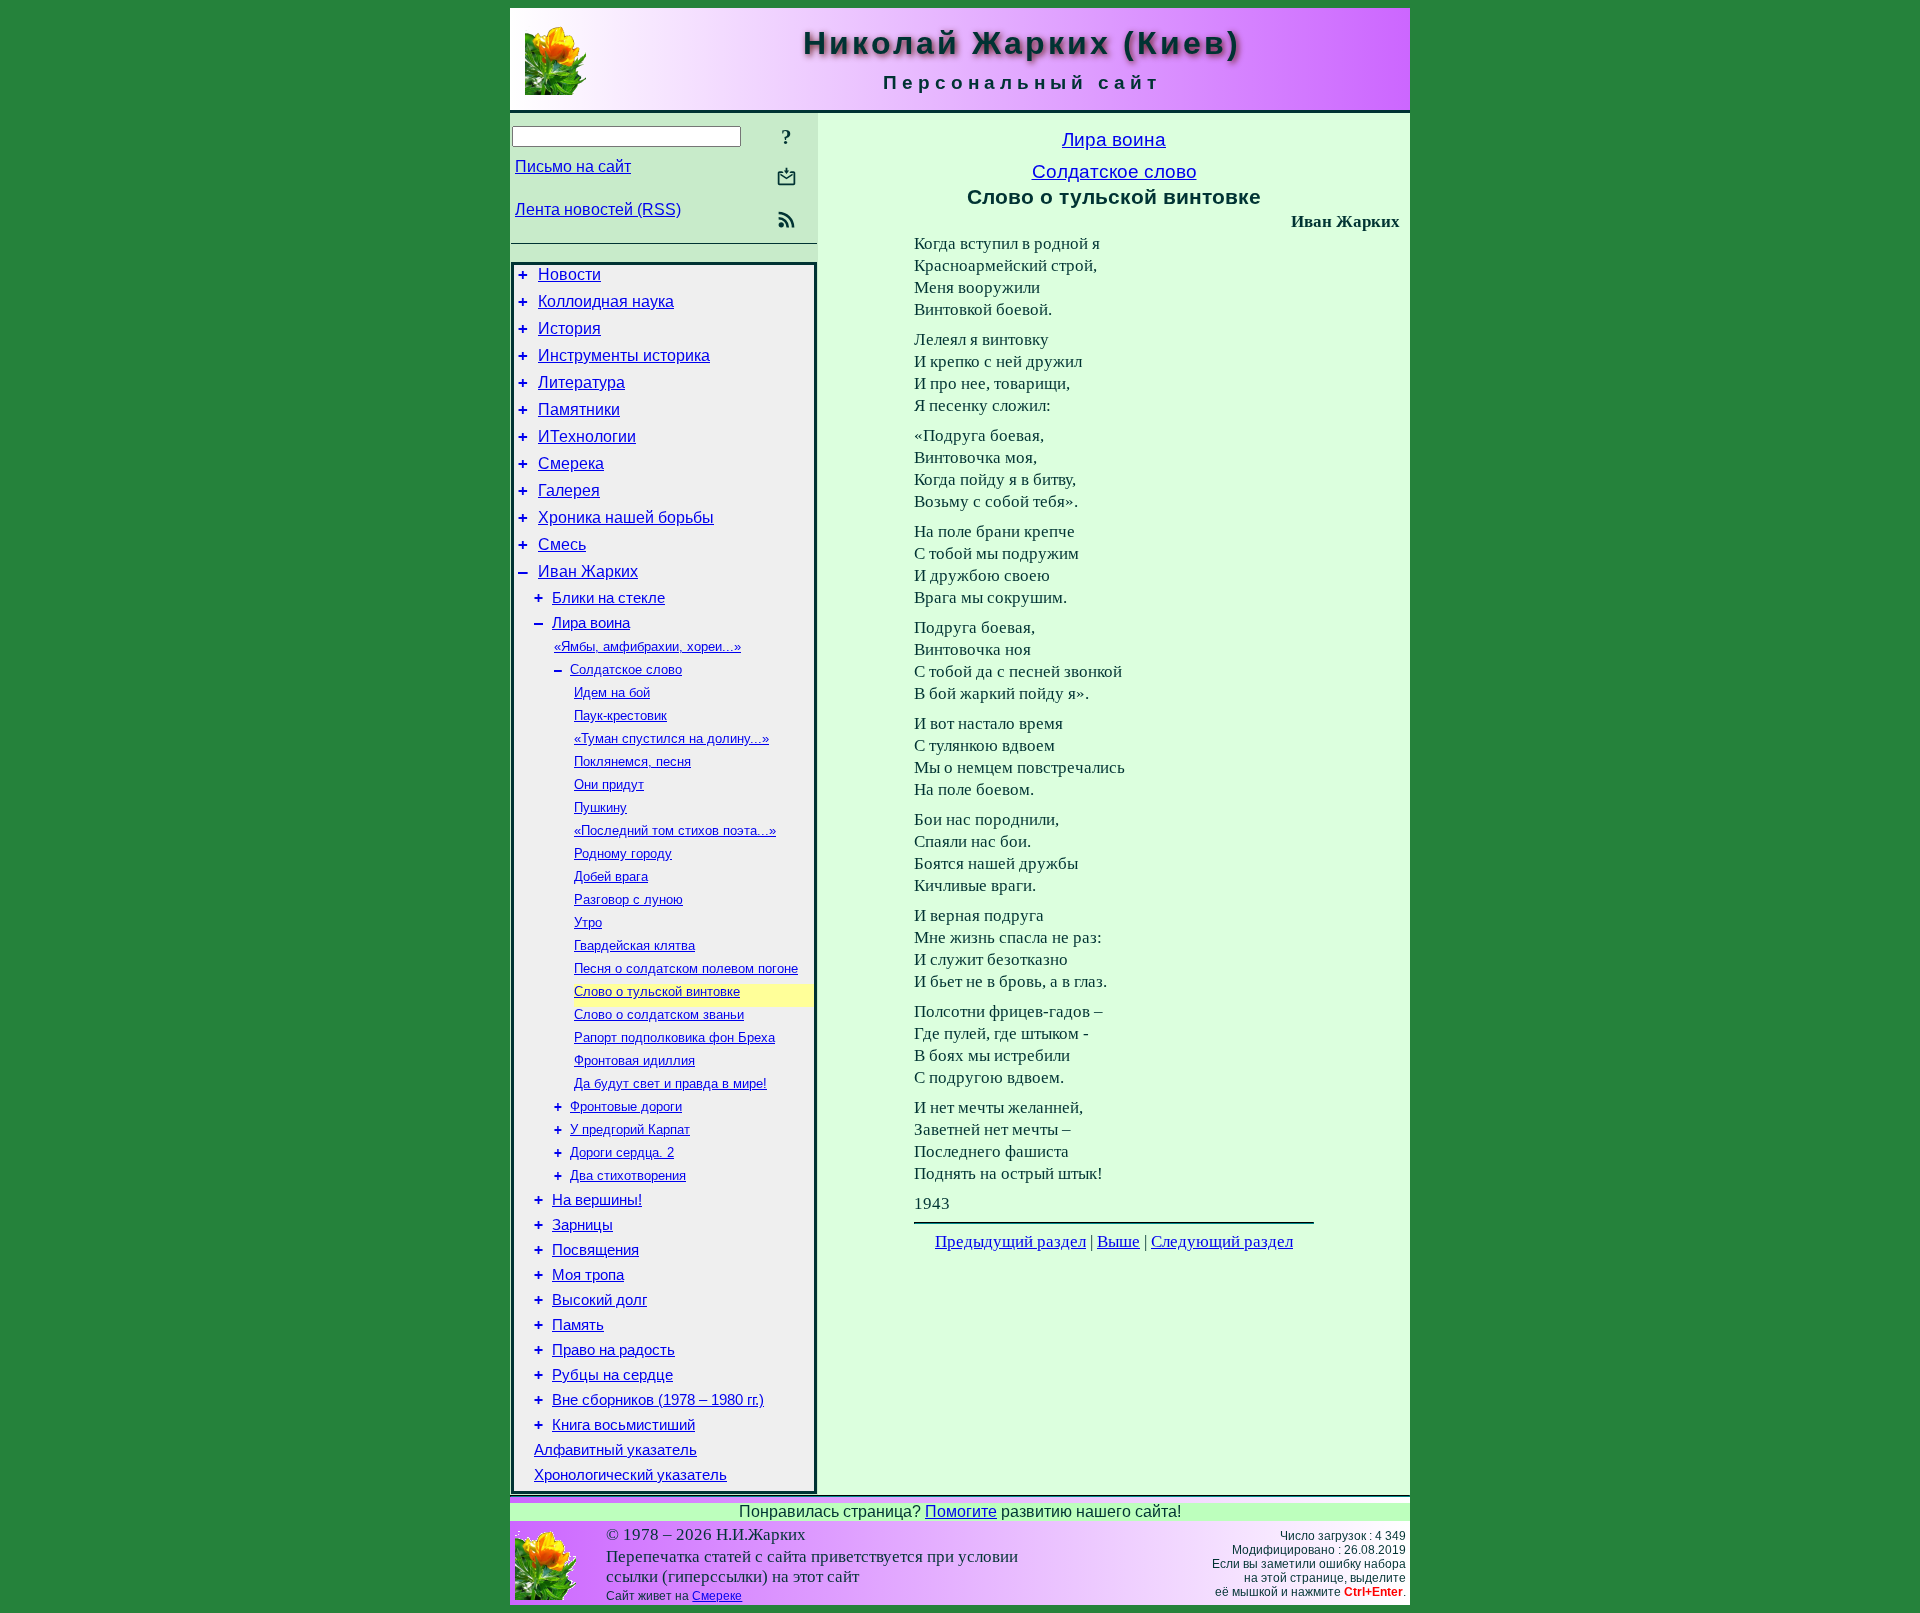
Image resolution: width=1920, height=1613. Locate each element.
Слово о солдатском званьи (659, 1014)
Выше (1118, 1241)
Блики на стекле (608, 598)
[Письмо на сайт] (786, 178)
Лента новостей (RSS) (598, 209)
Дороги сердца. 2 (622, 1152)
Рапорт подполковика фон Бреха (674, 1037)
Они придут (609, 784)
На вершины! (597, 1200)
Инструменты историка (624, 355)
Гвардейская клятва (634, 945)
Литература (581, 382)
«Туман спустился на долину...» (671, 738)
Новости (569, 274)
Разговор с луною (628, 899)
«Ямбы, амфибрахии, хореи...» (647, 646)
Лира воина (591, 623)
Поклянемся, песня (632, 761)
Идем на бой (612, 692)
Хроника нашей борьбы (626, 517)
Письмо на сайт (573, 166)
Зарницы (582, 1225)
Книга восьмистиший (623, 1425)
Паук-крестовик (620, 715)
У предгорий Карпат (630, 1129)
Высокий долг (599, 1300)
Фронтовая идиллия (634, 1060)
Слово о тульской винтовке (657, 991)
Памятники (579, 409)
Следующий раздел (1222, 1241)
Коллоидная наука (606, 301)
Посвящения (595, 1250)
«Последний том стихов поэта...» (675, 830)
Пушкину (600, 807)
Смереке (717, 1596)
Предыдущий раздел (1010, 1241)
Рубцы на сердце (612, 1375)
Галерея (569, 490)
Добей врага (611, 876)
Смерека (571, 463)
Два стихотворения (628, 1175)
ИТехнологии (587, 436)
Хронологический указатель (630, 1475)
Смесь (562, 544)
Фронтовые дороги (626, 1106)
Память (578, 1325)
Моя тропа (588, 1275)
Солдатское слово (626, 669)
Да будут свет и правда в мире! (670, 1083)
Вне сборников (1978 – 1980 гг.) (658, 1400)
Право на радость (613, 1350)
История (569, 328)
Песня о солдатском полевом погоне (686, 968)
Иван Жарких (588, 571)
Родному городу (623, 853)
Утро (588, 922)
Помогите (961, 1511)
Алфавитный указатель (615, 1450)
